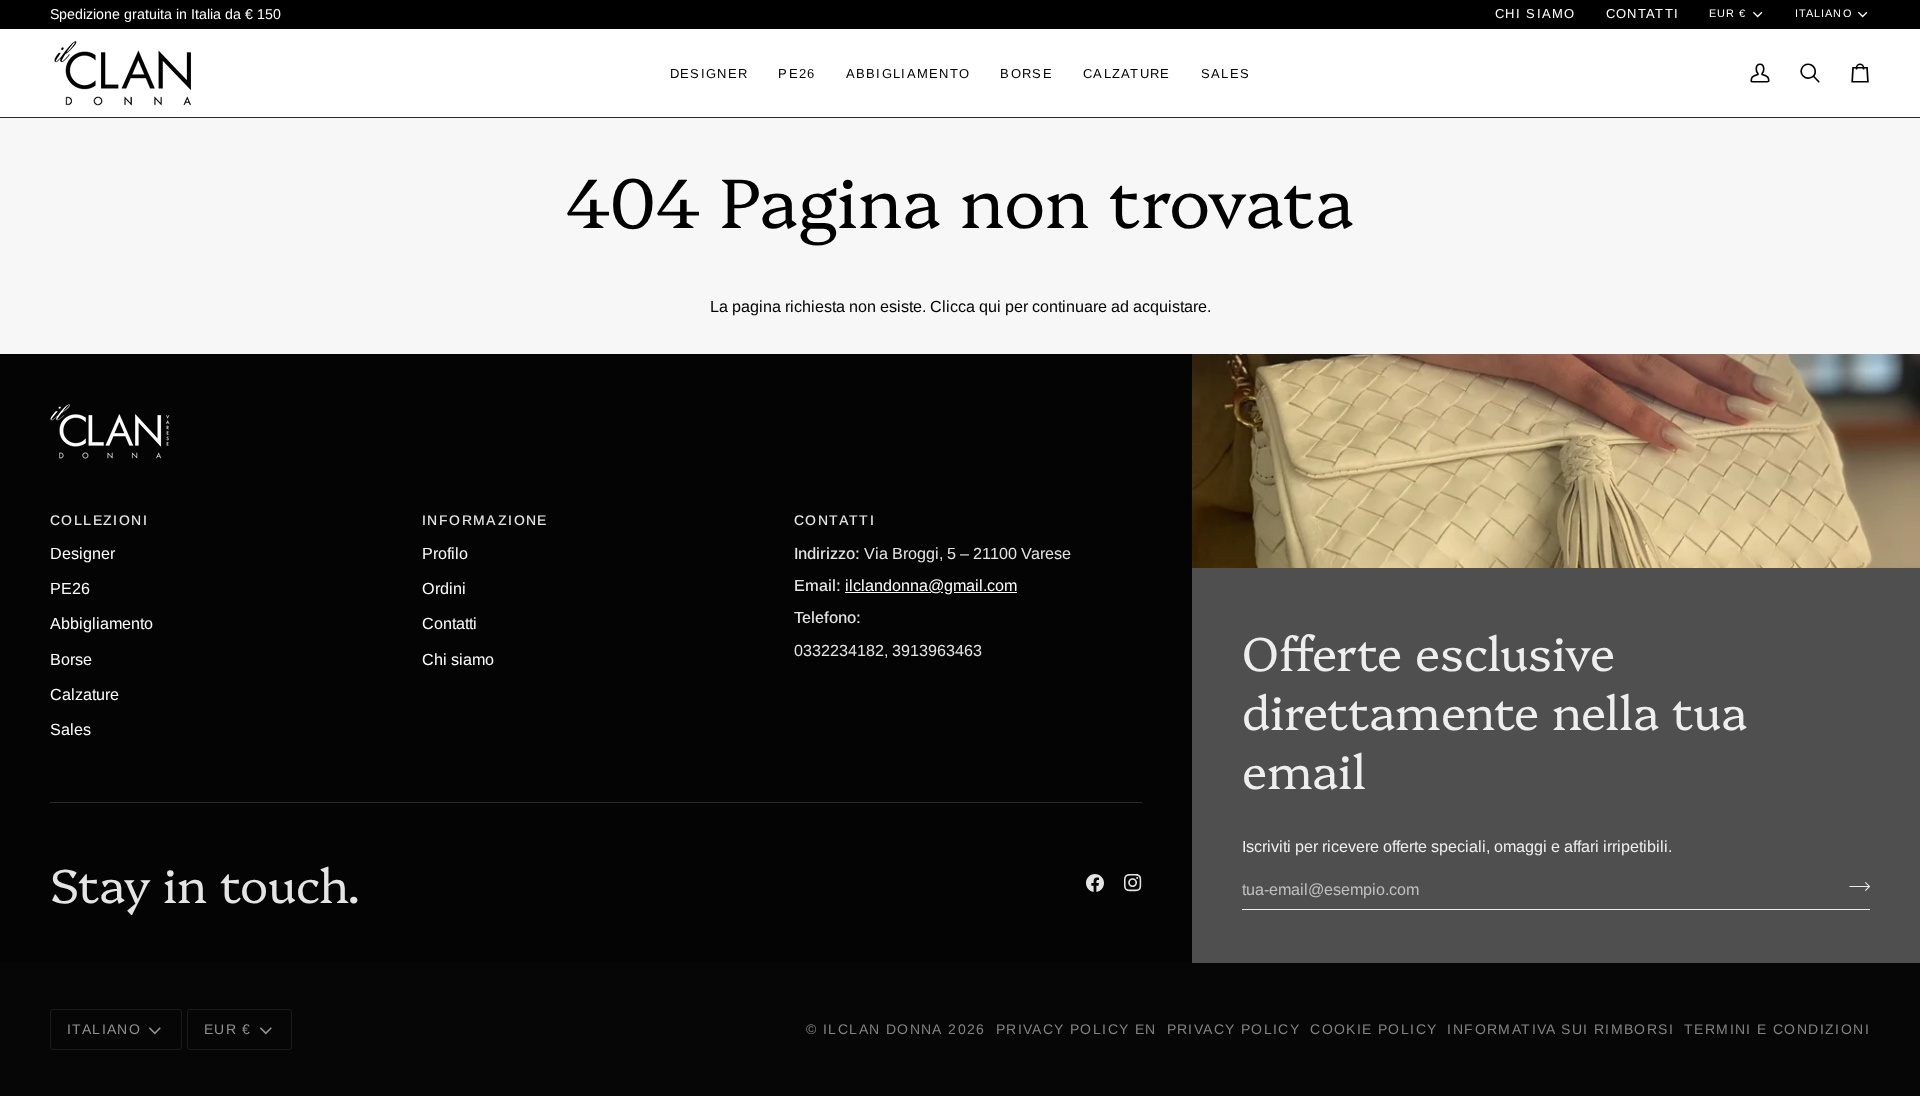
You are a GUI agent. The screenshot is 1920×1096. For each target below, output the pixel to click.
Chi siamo (458, 659)
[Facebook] (1095, 883)
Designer (82, 553)
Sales (70, 729)
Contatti (449, 623)
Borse (71, 659)
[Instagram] (1133, 883)
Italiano (1823, 13)
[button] (709, 73)
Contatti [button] (834, 520)
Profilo (445, 553)
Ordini (444, 588)
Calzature (84, 694)
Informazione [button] (485, 520)
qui (990, 306)
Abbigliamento (101, 623)
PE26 (70, 588)
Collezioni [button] (99, 520)
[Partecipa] (1853, 887)
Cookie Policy (1373, 1029)
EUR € (1727, 13)
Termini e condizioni (1777, 1029)
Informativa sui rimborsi (1560, 1029)
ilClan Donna (883, 1029)
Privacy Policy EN (1076, 1029)
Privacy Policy (1234, 1029)
